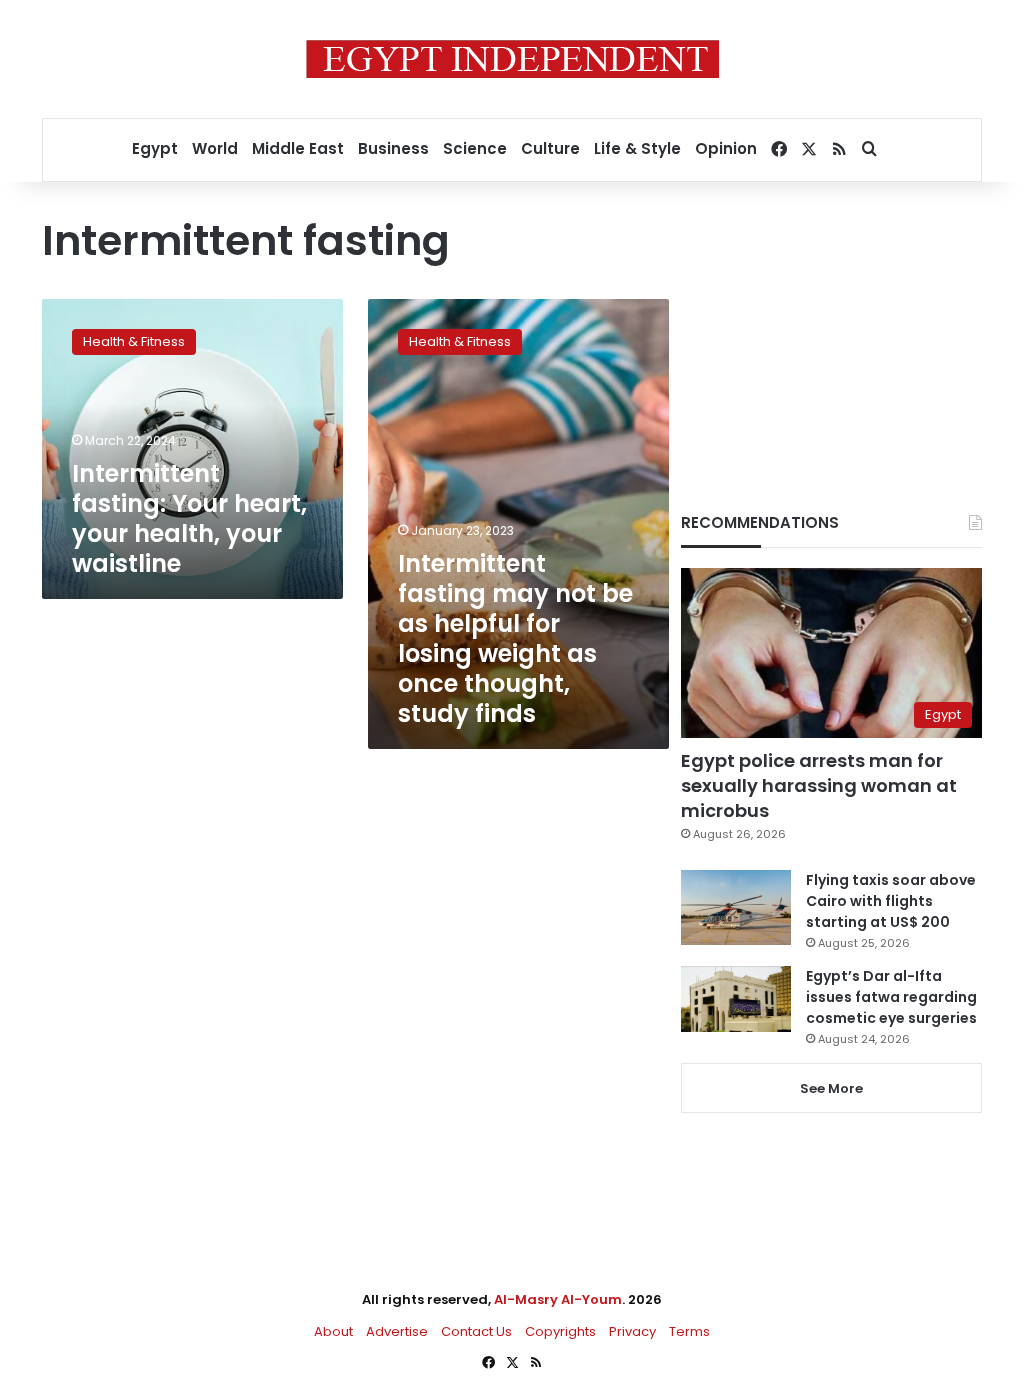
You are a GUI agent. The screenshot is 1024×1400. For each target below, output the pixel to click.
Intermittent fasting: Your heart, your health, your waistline (189, 518)
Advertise (397, 1331)
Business (393, 148)
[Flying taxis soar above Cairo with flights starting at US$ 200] (736, 907)
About (333, 1331)
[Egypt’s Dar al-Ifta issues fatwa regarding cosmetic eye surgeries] (736, 999)
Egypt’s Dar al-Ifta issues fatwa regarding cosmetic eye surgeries (891, 997)
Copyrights (560, 1331)
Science (475, 148)
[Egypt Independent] (512, 59)
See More (831, 1088)
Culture (550, 148)
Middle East (298, 148)
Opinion (726, 148)
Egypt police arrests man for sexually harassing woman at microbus (819, 785)
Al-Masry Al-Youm (558, 1299)
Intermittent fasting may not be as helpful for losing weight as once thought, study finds (515, 638)
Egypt (155, 148)
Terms (689, 1331)
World (215, 148)
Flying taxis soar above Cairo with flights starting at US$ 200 (891, 901)
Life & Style (637, 148)
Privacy (632, 1331)
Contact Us (476, 1331)
